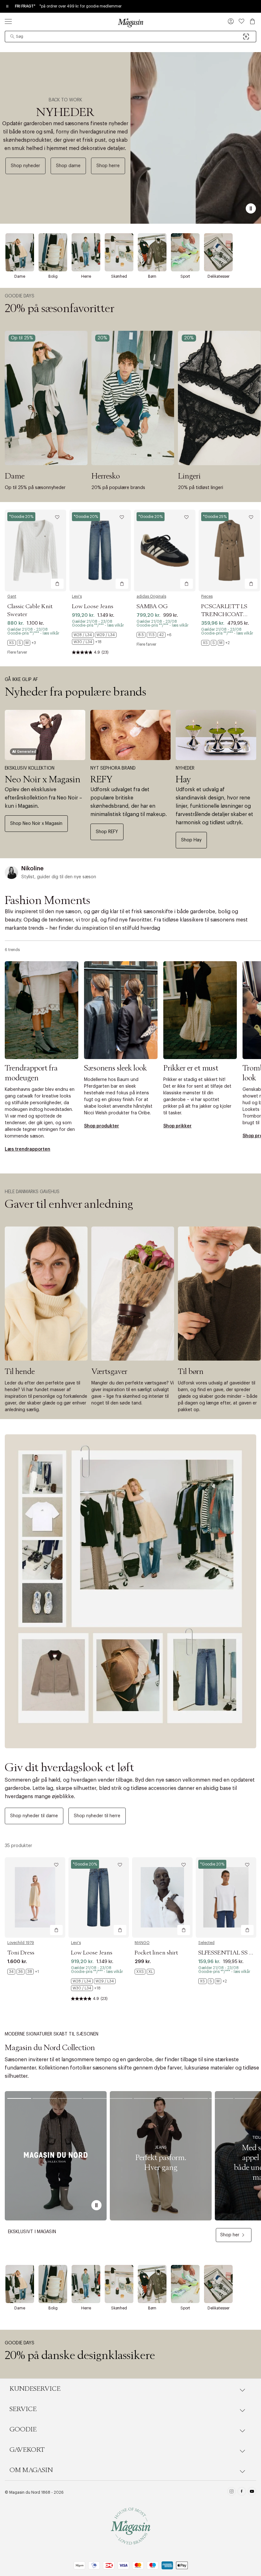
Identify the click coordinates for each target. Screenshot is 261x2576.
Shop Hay (191, 840)
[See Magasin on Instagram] (232, 2492)
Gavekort (27, 2450)
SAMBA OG (152, 607)
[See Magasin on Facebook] (242, 2492)
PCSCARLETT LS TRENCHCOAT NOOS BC (224, 615)
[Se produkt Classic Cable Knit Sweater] (35, 551)
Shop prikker (177, 1126)
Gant (12, 596)
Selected (206, 1943)
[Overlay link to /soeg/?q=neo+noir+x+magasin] (45, 735)
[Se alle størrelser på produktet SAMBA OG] (154, 635)
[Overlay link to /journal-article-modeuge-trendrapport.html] (42, 1010)
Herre (86, 276)
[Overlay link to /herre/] (86, 252)
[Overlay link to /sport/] (185, 252)
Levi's (77, 596)
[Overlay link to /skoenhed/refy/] (131, 735)
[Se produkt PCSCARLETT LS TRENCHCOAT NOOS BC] (229, 551)
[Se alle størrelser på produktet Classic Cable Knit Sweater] (22, 643)
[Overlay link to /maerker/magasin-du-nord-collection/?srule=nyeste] (56, 2156)
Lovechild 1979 (21, 1943)
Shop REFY (107, 832)
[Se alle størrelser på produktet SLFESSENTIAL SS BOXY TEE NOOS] (213, 1981)
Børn (152, 276)
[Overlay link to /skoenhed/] (119, 252)
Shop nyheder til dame (34, 1816)
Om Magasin (31, 2470)
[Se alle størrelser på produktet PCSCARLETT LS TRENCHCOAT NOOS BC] (215, 643)
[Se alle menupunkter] (8, 21)
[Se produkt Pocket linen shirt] (162, 1897)
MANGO (142, 1943)
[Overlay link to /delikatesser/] (218, 252)
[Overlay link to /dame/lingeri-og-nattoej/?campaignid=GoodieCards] (219, 398)
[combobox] (130, 37)
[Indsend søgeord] (12, 37)
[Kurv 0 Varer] (252, 21)
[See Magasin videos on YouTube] (252, 2492)
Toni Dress (21, 1953)
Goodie (23, 2430)
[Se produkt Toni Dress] (35, 1897)
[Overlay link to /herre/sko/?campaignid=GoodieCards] (133, 398)
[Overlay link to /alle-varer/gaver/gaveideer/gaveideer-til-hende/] (46, 1294)
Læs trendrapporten (28, 1149)
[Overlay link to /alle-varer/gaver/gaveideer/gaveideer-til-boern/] (219, 1294)
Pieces (207, 596)
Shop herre (108, 166)
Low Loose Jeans (93, 607)
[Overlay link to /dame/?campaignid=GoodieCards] (46, 398)
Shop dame (68, 166)
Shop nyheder (25, 166)
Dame (20, 276)
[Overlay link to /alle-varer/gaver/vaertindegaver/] (133, 1294)
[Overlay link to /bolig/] (53, 252)
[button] (231, 22)
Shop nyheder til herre (97, 1816)
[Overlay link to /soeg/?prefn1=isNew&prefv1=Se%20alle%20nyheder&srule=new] (196, 138)
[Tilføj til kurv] (57, 584)
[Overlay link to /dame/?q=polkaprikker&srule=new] (200, 1010)
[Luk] (231, 1320)
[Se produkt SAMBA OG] (165, 551)
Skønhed (119, 276)
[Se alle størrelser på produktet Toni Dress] (23, 1972)
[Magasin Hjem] (130, 23)
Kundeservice (35, 2389)
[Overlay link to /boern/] (152, 252)
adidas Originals (151, 596)
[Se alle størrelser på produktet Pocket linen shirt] (145, 1972)
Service (23, 2409)
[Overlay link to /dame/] (20, 252)
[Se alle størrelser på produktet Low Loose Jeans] (100, 638)
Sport (185, 276)
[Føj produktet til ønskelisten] (57, 517)
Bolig (53, 276)
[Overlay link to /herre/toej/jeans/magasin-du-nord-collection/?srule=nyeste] (161, 2156)
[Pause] (251, 208)
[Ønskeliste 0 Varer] (242, 21)
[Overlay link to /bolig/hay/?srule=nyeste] (216, 735)
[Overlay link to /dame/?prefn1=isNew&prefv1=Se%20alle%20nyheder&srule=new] (130, 1591)
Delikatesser (219, 276)
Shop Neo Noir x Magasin (36, 824)
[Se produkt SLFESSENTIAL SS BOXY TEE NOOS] (226, 1897)
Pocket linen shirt (156, 1953)
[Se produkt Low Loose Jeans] (100, 551)
